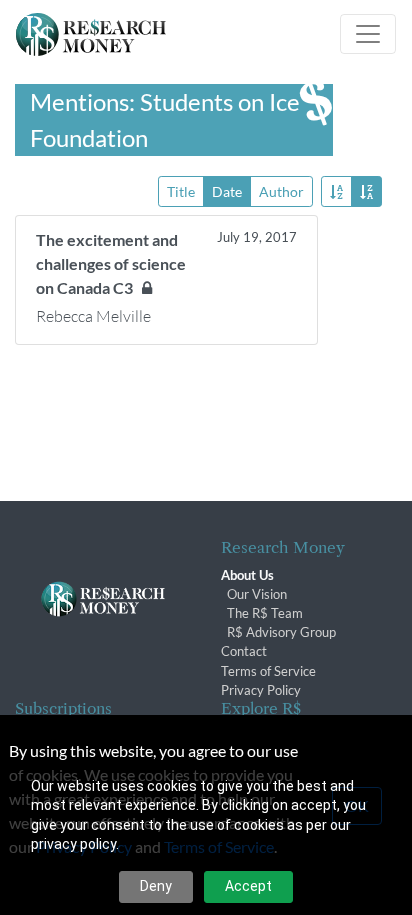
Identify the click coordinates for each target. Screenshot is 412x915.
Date (227, 191)
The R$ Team (265, 613)
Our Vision (257, 594)
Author (281, 191)
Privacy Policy (261, 690)
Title (181, 191)
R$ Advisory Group (281, 632)
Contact (244, 651)
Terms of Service (268, 671)
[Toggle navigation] (368, 34)
